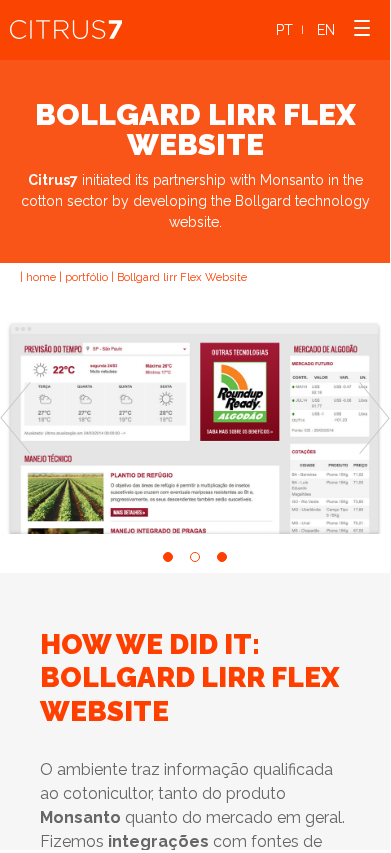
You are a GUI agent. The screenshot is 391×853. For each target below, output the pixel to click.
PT (284, 30)
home (41, 277)
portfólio (86, 277)
